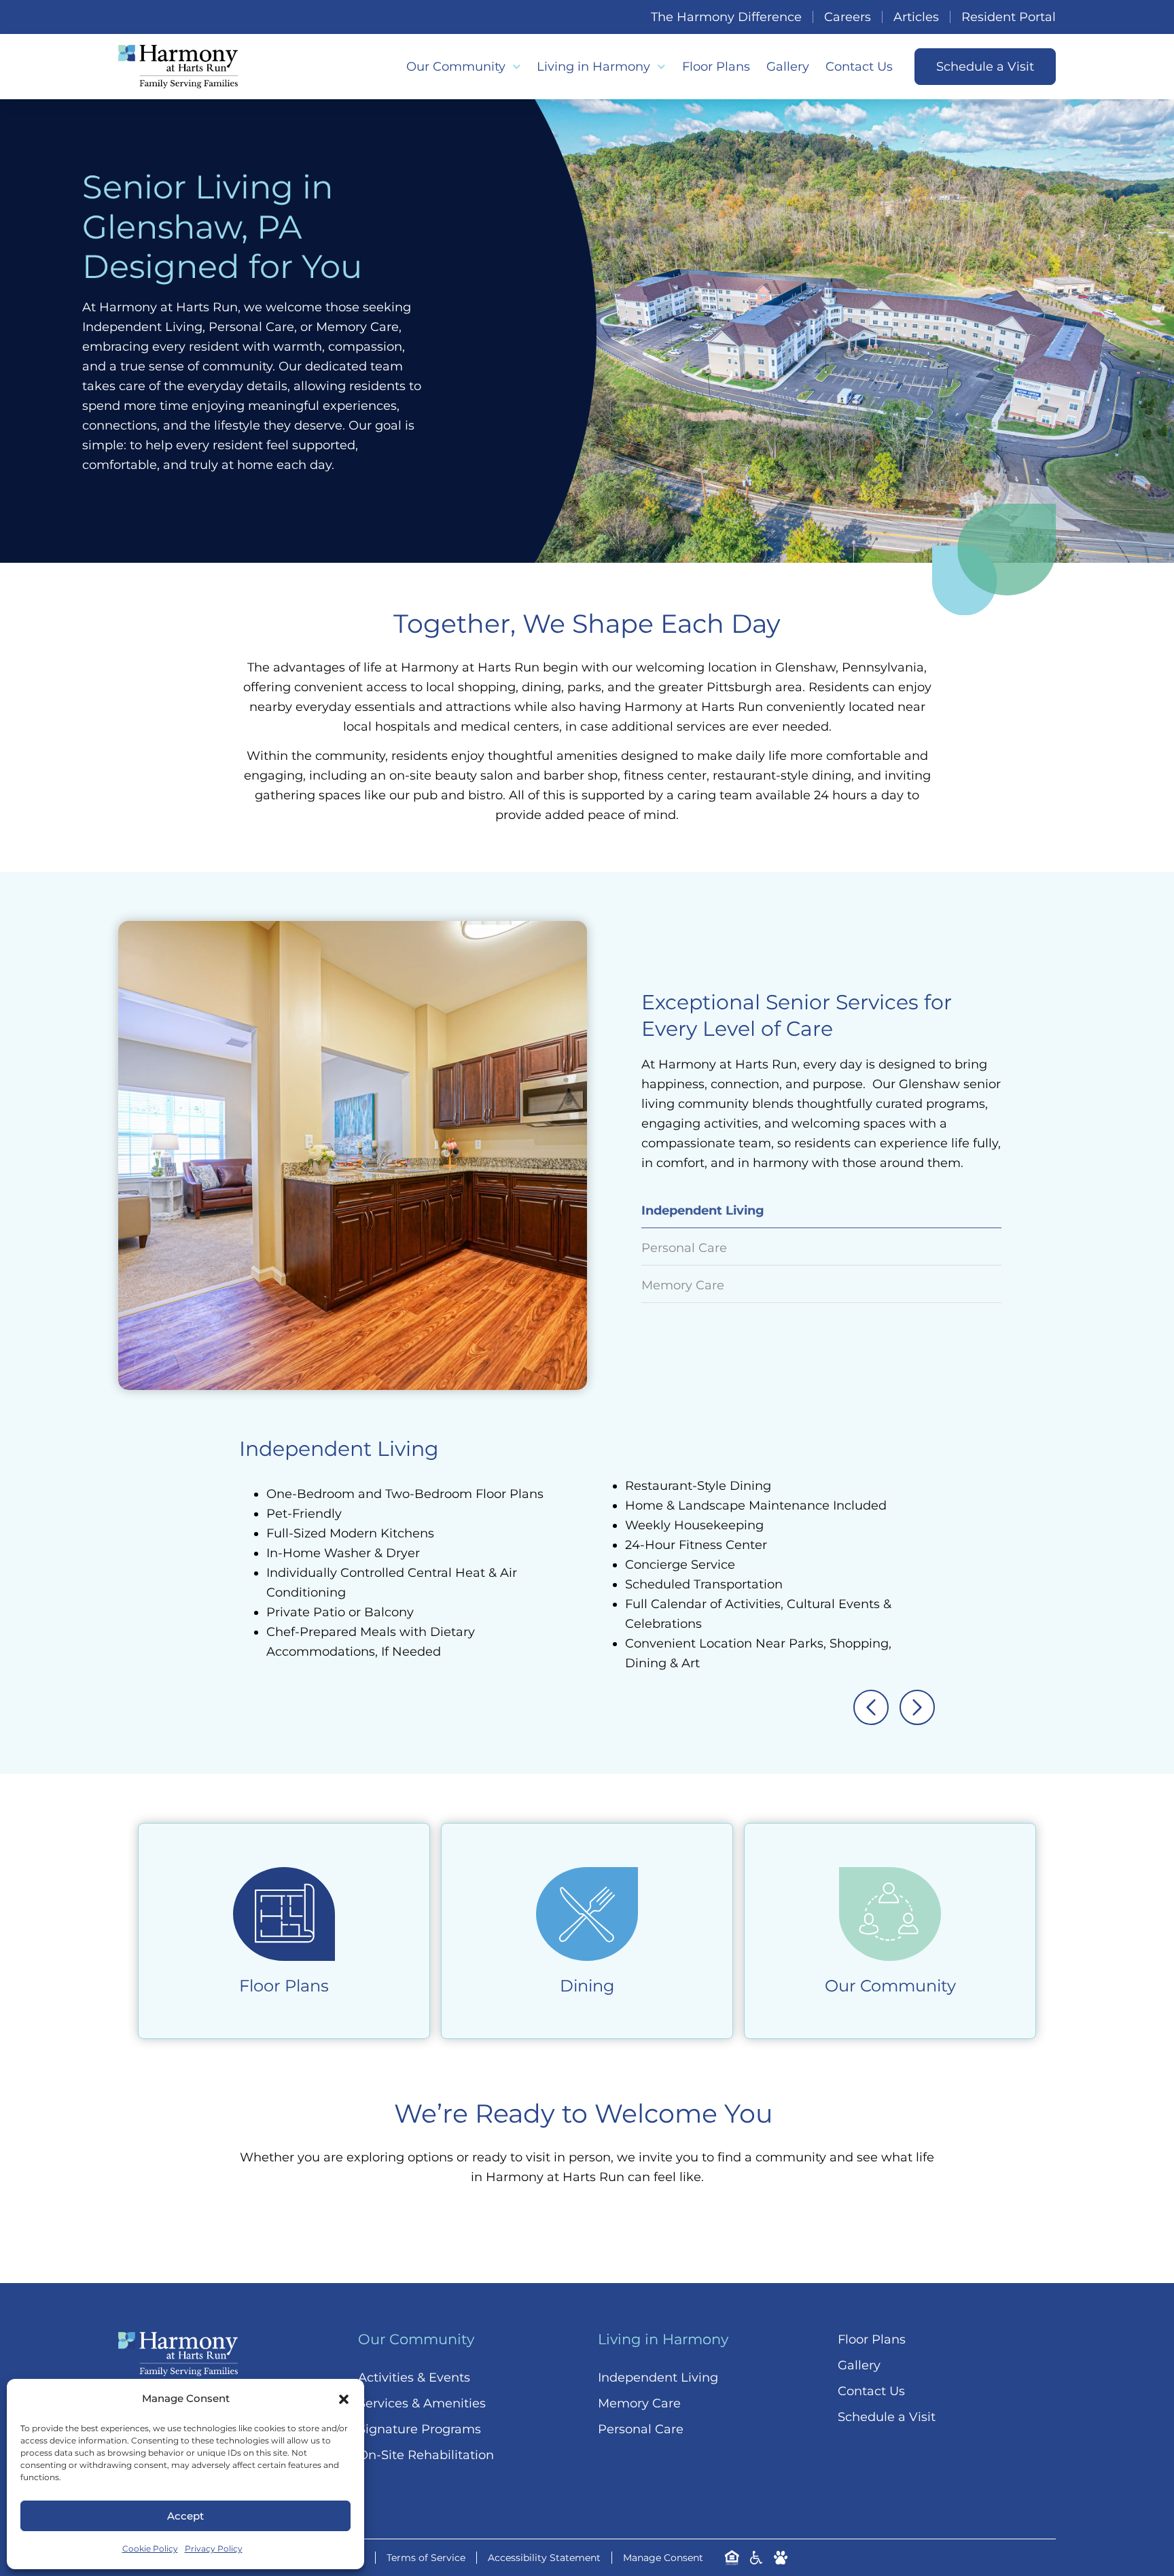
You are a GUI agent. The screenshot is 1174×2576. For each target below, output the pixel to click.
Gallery (788, 67)
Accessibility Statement (544, 2558)
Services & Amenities (422, 2403)
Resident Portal (1009, 17)
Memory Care (639, 2403)
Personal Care (641, 2429)
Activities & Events (414, 2378)
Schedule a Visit (887, 2417)
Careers (848, 17)
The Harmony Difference (726, 17)
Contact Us (859, 67)
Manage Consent (663, 2558)
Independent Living (658, 2378)
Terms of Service (426, 2558)
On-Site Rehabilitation (426, 2455)
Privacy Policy (214, 2548)
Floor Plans (716, 67)
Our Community (456, 67)
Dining (587, 1986)
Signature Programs (420, 2429)
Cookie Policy (150, 2548)
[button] (344, 2399)
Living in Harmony (593, 67)
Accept (185, 2516)
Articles (916, 17)
